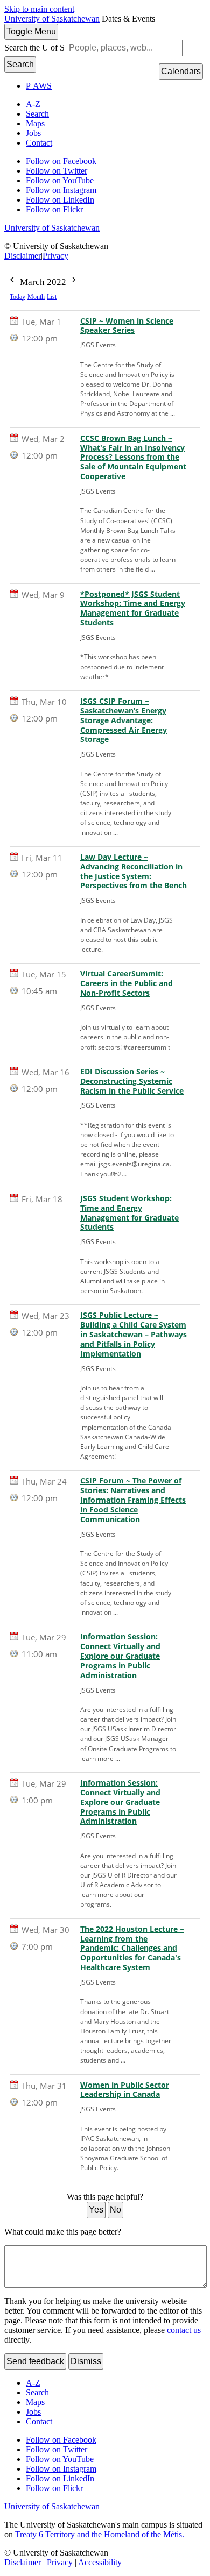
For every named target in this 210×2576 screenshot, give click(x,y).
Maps (35, 123)
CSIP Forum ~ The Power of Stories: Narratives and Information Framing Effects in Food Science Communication (133, 1500)
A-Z (33, 104)
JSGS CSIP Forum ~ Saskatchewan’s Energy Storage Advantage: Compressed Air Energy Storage (124, 720)
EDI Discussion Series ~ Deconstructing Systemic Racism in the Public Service (132, 1081)
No (115, 2210)
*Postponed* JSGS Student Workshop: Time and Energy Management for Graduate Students (133, 609)
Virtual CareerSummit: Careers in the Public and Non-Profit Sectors (127, 983)
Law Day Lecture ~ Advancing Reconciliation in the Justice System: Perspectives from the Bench (134, 872)
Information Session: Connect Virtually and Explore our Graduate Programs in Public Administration (120, 1656)
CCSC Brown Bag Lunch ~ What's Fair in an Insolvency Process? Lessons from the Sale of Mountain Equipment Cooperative (133, 457)
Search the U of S (34, 48)
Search (20, 64)
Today (17, 297)
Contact (39, 143)
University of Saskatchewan (52, 19)
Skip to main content (39, 9)
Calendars (181, 71)
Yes (96, 2210)
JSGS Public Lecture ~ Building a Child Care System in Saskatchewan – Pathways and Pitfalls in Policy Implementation (134, 1334)
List (52, 297)
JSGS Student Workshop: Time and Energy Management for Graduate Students (129, 1213)
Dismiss (86, 2361)
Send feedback (35, 2361)
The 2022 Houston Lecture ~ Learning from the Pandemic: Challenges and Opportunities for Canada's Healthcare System (132, 1948)
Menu (31, 31)
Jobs (33, 133)
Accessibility (100, 2562)
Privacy (55, 256)
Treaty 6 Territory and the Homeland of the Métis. (100, 2534)
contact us (184, 2330)
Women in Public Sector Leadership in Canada (125, 2090)
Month (36, 297)
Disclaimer (23, 256)
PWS (39, 86)
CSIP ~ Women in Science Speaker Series (127, 326)
